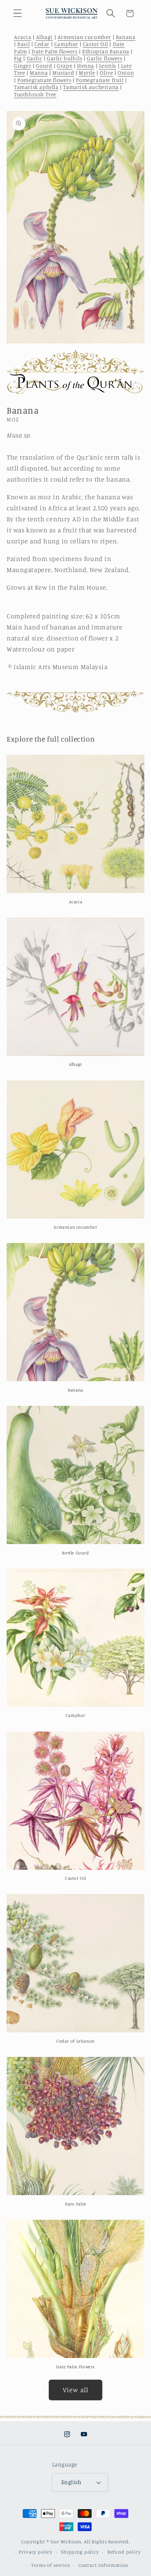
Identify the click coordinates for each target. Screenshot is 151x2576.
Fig (18, 58)
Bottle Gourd (75, 1553)
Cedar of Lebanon (75, 2041)
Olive (106, 73)
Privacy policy (36, 2552)
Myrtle (87, 73)
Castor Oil (95, 44)
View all (76, 2390)
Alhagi (44, 37)
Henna (86, 66)
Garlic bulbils (65, 58)
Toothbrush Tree (35, 94)
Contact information (103, 2565)
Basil (23, 44)
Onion (126, 73)
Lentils (108, 66)
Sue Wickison (66, 2541)
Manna (39, 73)
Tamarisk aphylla (36, 87)
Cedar (42, 44)
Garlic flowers (104, 58)
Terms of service (50, 2565)
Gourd (44, 66)
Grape (65, 66)
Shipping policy (80, 2552)
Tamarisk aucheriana (91, 87)
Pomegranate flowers (44, 80)
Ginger (23, 66)
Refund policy (124, 2552)
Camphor (66, 44)
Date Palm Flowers (75, 2367)
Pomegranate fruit (100, 80)
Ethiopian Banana (106, 51)
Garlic (35, 58)
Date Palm (75, 2204)
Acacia (23, 37)
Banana (126, 37)
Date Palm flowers (54, 51)
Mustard (63, 73)
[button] (18, 13)
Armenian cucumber (84, 37)
